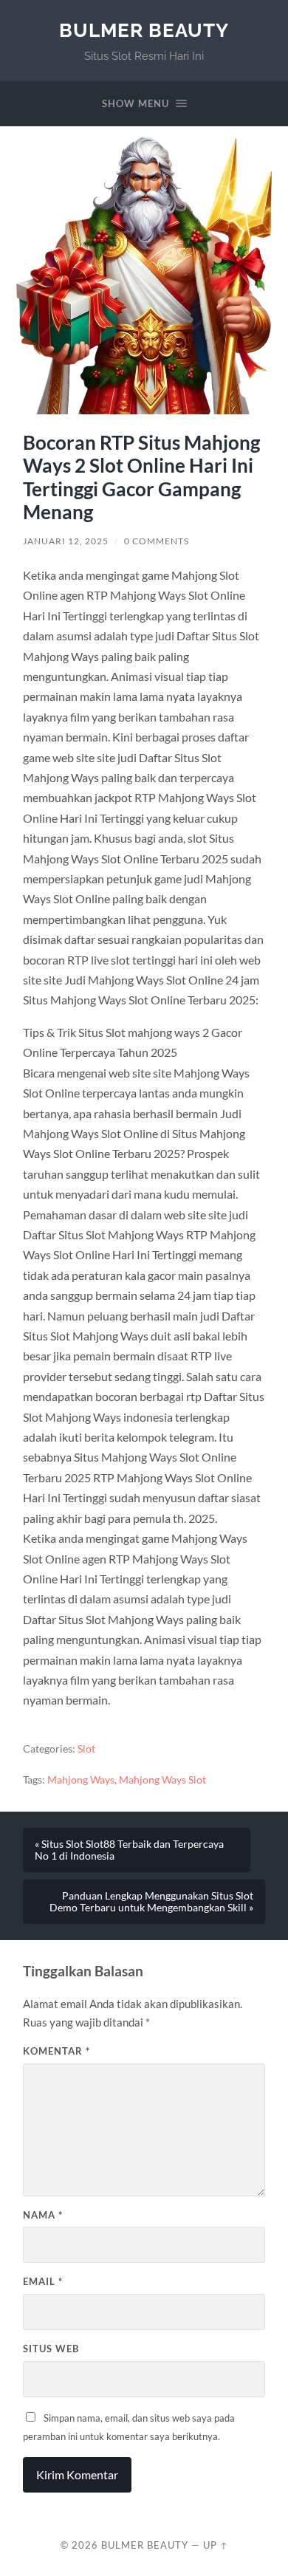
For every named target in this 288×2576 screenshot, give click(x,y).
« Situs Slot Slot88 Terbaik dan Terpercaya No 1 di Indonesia (129, 1850)
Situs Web (51, 2349)
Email (43, 2281)
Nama (43, 2215)
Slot (86, 1749)
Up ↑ (216, 2545)
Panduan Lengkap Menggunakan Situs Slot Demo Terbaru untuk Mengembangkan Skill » (151, 1902)
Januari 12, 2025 (66, 541)
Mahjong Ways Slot (162, 1780)
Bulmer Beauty (144, 30)
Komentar (56, 2051)
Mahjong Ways (81, 1780)
